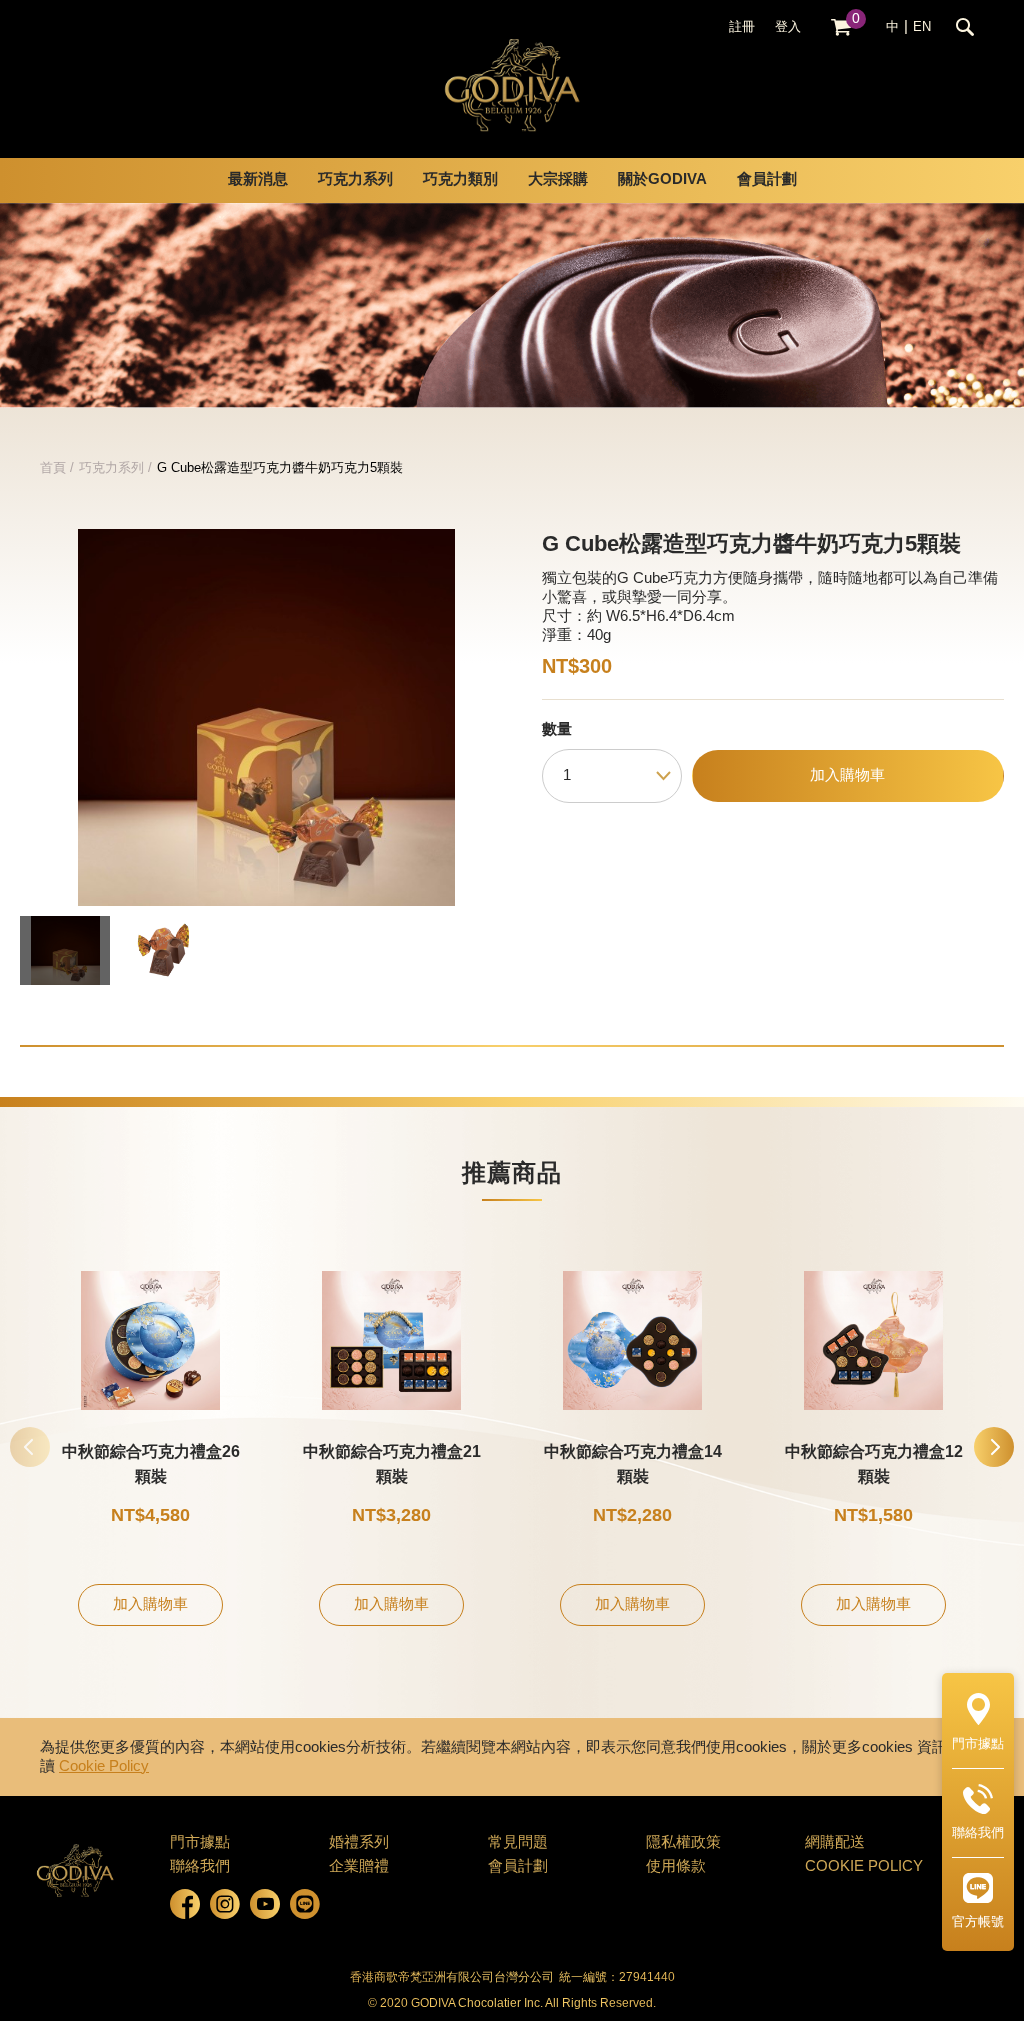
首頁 (53, 468)
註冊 (742, 27)
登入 (788, 27)
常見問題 (518, 1843)
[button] (994, 1447)
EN (922, 27)
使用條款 (676, 1867)
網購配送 (835, 1843)
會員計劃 (767, 180)
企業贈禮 (359, 1867)
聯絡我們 (200, 1867)
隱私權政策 (683, 1843)
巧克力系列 (111, 468)
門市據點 (200, 1843)
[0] (841, 27)
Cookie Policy (104, 1767)
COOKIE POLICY (864, 1867)
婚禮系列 (359, 1843)
